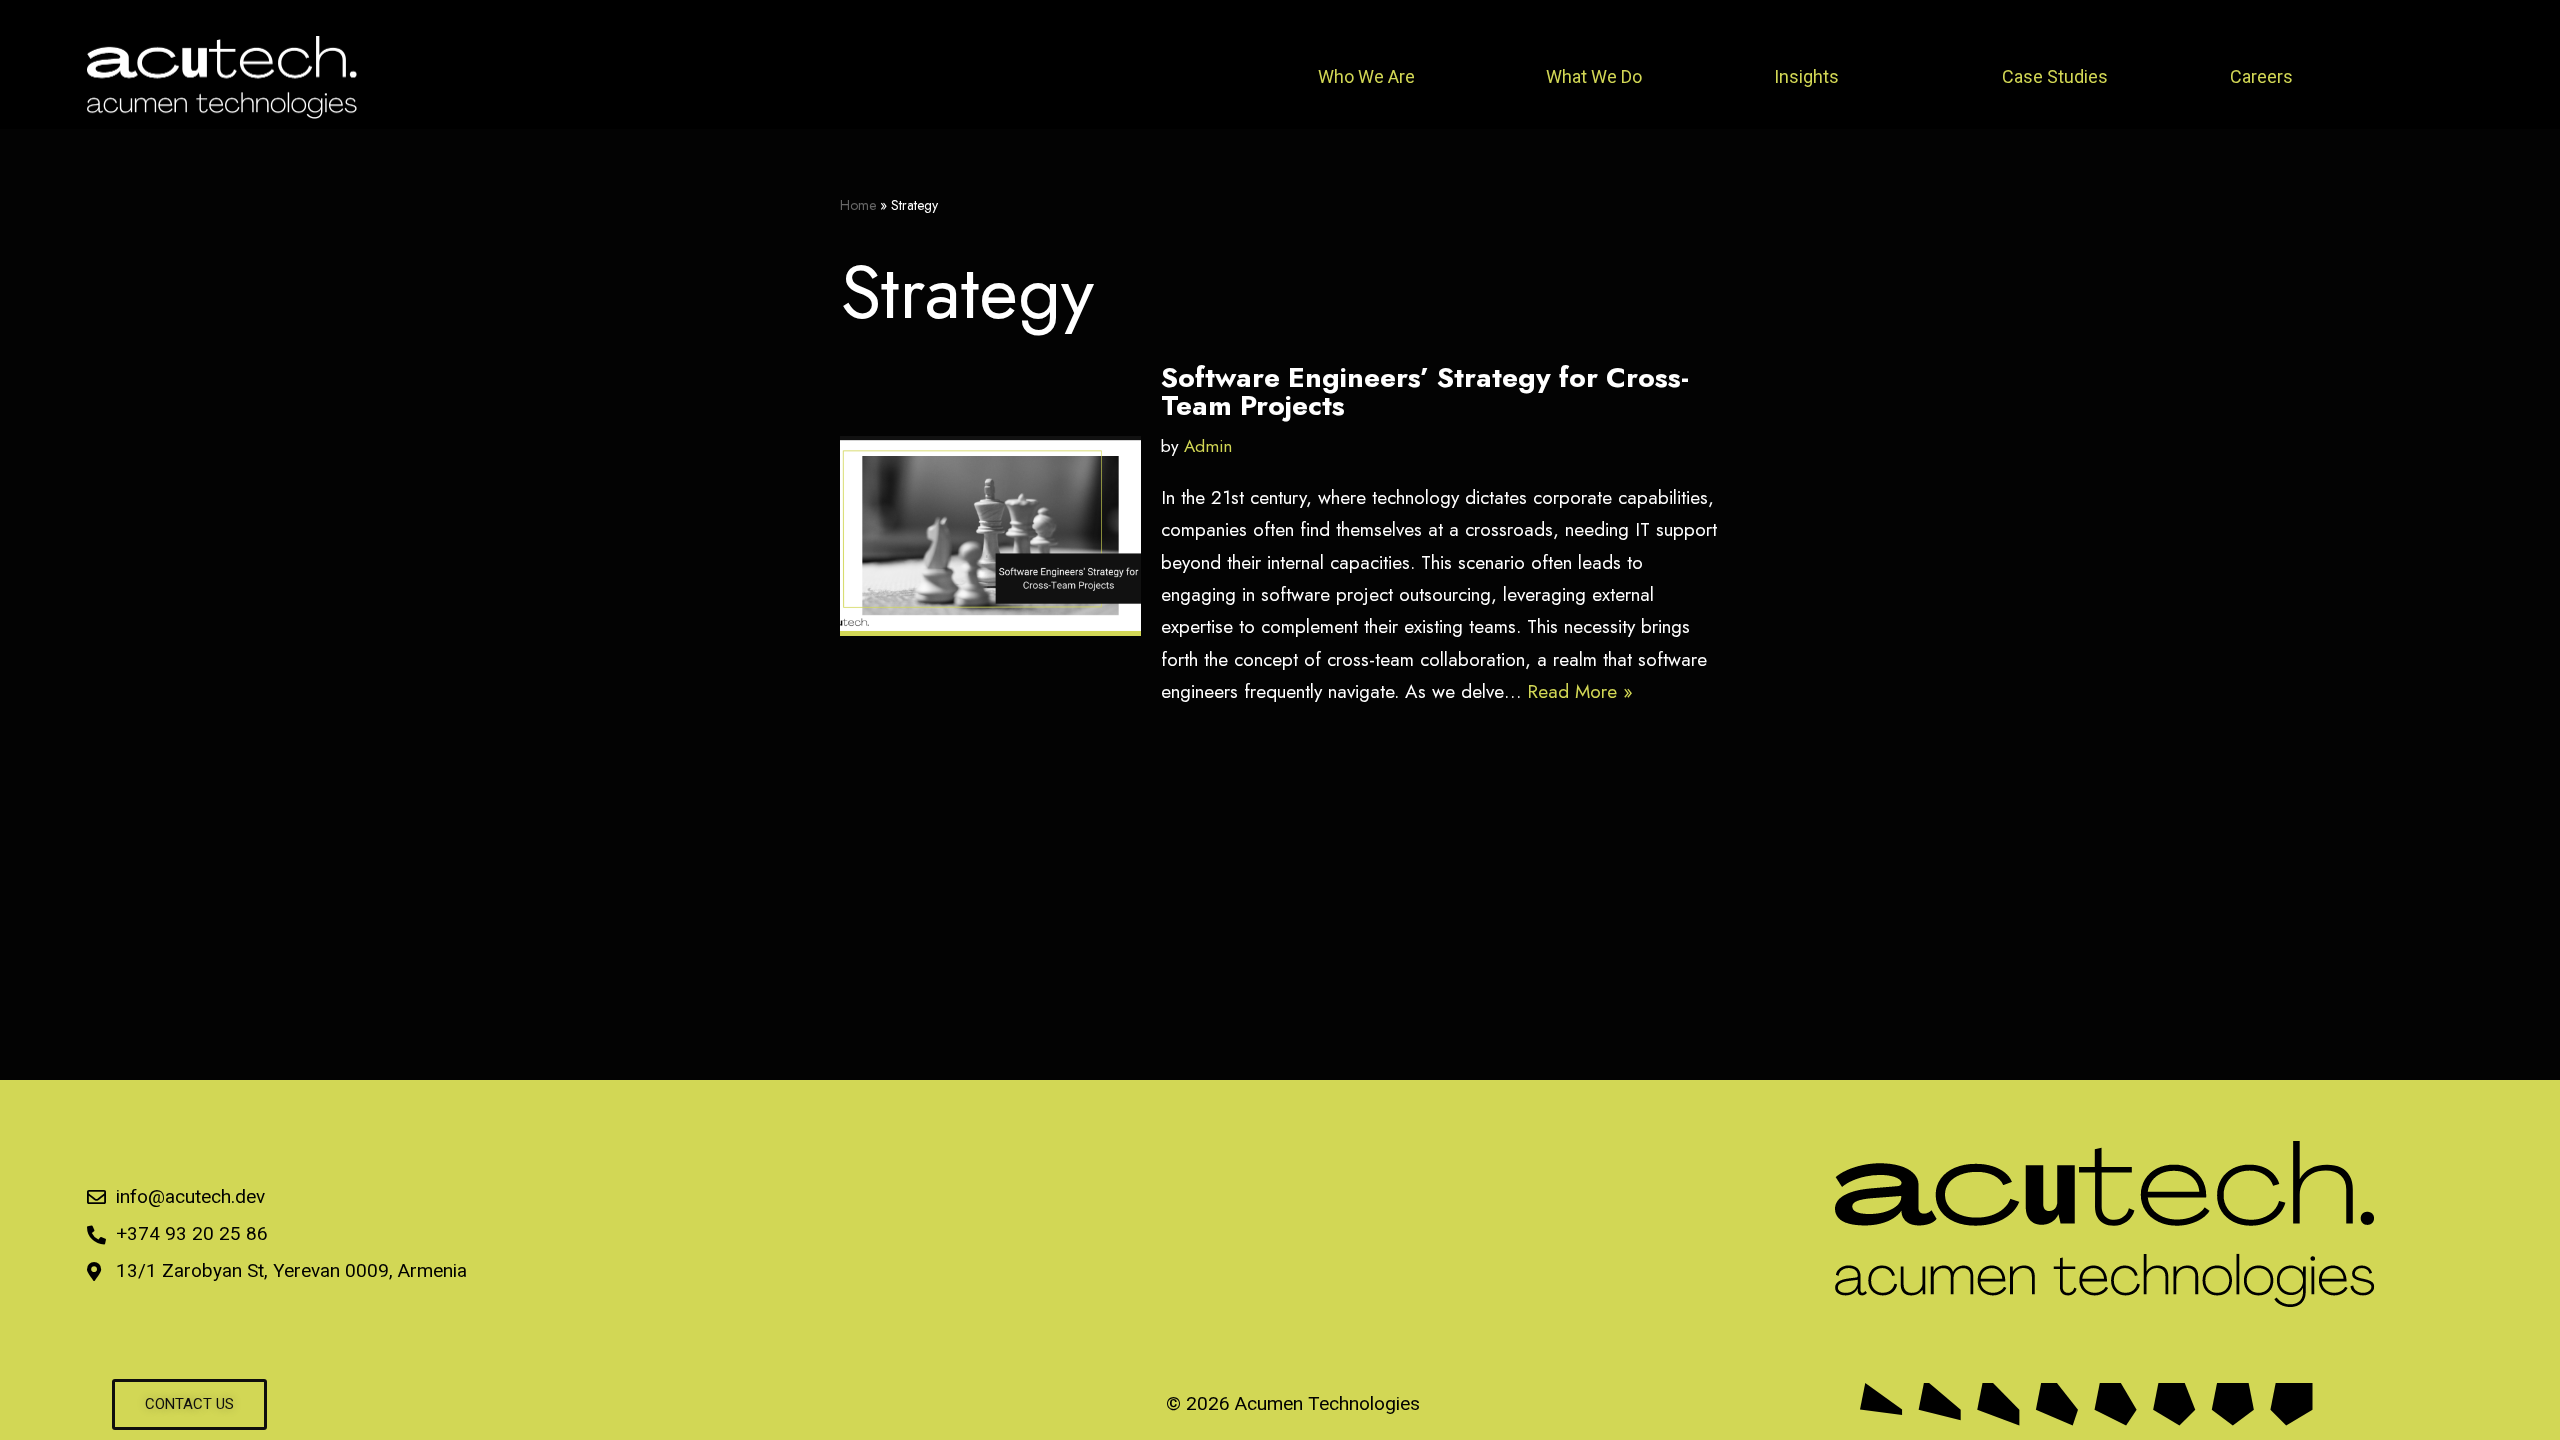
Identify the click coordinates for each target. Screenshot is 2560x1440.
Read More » (1580, 691)
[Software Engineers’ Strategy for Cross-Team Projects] (990, 536)
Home (858, 205)
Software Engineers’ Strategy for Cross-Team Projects (1425, 391)
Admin (1208, 446)
